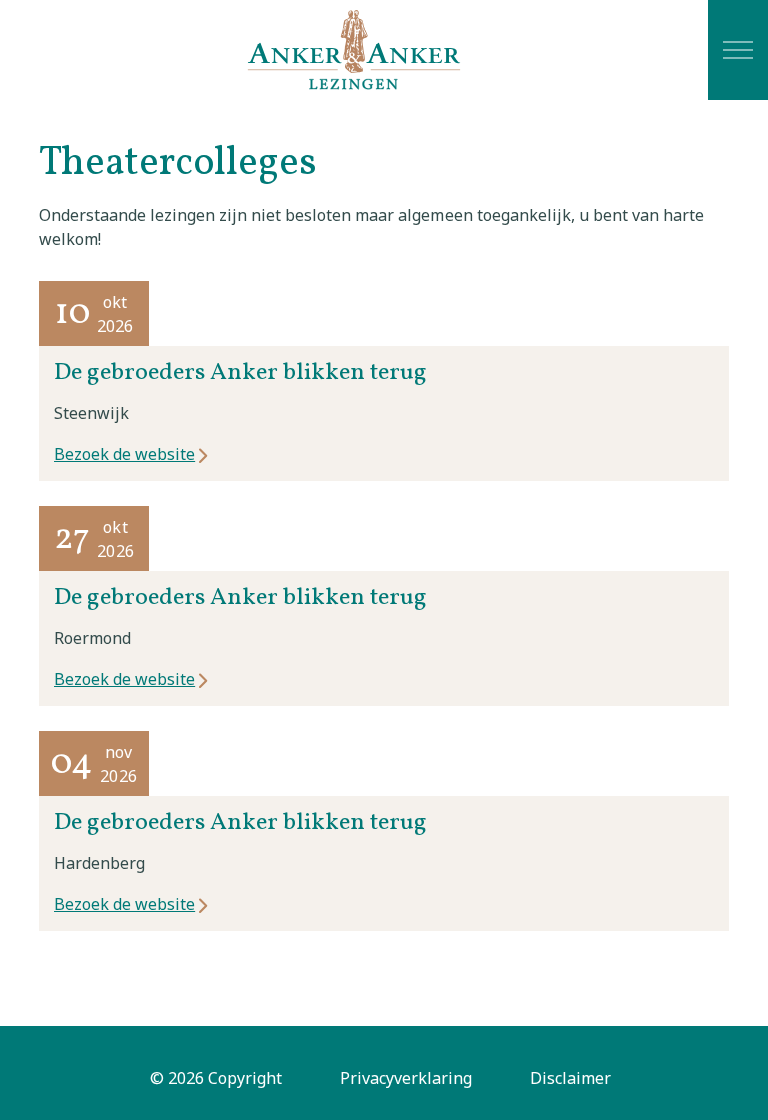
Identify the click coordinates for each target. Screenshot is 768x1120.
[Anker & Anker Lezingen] (354, 50)
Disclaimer (570, 1078)
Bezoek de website (124, 454)
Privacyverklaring (406, 1078)
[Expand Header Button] (738, 50)
